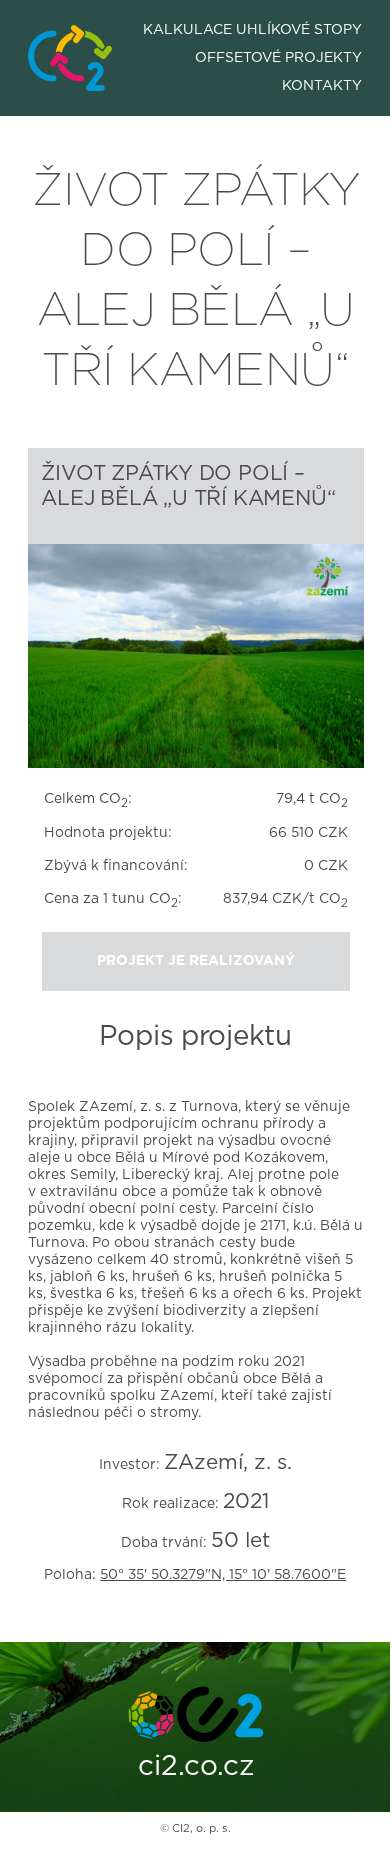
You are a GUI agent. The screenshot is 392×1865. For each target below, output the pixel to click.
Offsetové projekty (278, 58)
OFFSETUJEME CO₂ (69, 39)
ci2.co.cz (196, 1767)
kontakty (322, 86)
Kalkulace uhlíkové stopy (252, 30)
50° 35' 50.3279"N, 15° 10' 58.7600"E (223, 1575)
